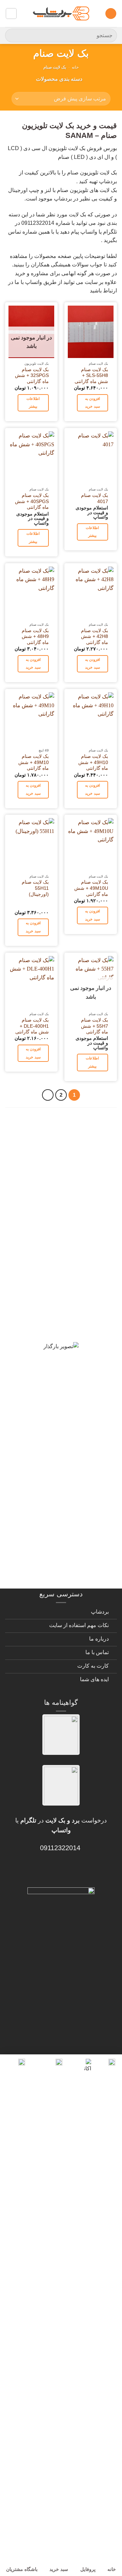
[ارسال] (13, 35)
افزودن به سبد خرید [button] (93, 403)
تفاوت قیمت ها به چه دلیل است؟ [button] (70, 1347)
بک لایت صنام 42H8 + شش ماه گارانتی (95, 637)
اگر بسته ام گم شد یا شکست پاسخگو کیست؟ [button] (65, 1536)
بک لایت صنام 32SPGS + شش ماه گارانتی (32, 376)
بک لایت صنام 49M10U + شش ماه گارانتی (91, 888)
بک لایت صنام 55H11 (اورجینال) (35, 888)
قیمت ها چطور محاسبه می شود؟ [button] (69, 1470)
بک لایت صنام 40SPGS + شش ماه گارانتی (32, 501)
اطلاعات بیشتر (33, 403)
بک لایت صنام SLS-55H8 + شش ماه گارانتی (91, 376)
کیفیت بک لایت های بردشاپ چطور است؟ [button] (67, 1314)
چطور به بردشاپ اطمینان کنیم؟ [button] (58, 1409)
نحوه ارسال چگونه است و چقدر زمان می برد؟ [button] (62, 1380)
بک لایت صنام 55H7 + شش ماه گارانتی (95, 1026)
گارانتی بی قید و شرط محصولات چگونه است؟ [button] (75, 1133)
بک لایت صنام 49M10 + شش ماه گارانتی (34, 762)
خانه (75, 67)
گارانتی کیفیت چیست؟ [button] (72, 1262)
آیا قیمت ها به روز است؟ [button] (68, 1286)
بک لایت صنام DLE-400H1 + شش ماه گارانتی (32, 1026)
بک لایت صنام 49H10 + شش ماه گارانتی (93, 762)
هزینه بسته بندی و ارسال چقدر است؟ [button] (63, 1503)
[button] (111, 14)
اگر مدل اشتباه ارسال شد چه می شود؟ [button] (65, 1437)
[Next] (48, 1095)
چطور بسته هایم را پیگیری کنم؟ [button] (59, 1565)
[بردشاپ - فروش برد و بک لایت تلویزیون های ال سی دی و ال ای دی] (61, 14)
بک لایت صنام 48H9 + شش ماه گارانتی (35, 637)
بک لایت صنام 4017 (95, 498)
